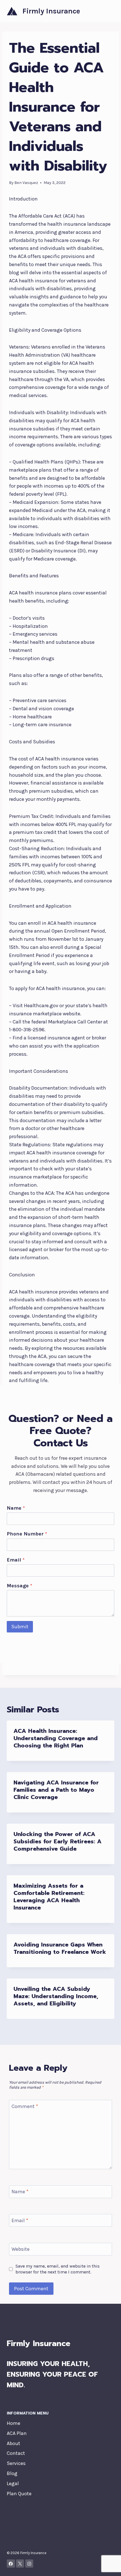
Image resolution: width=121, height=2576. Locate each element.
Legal (13, 2483)
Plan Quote (19, 2494)
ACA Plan (17, 2433)
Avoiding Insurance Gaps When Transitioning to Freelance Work (60, 1948)
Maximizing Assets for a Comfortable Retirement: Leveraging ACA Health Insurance (49, 1897)
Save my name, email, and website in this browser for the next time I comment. (58, 2269)
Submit (20, 1627)
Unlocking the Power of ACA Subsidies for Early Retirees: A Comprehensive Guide (58, 1841)
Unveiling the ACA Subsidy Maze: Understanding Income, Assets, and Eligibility (56, 1996)
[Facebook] (11, 2564)
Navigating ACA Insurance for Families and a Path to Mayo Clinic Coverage (56, 1790)
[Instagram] (29, 2564)
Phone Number (27, 1534)
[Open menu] (109, 11)
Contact (16, 2453)
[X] (20, 2564)
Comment (25, 2106)
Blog (12, 2473)
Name (16, 1508)
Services (16, 2463)
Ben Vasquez (26, 183)
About (14, 2443)
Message (19, 1586)
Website (21, 2249)
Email (16, 1560)
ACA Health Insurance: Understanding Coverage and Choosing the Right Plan (56, 1738)
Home (14, 2423)
